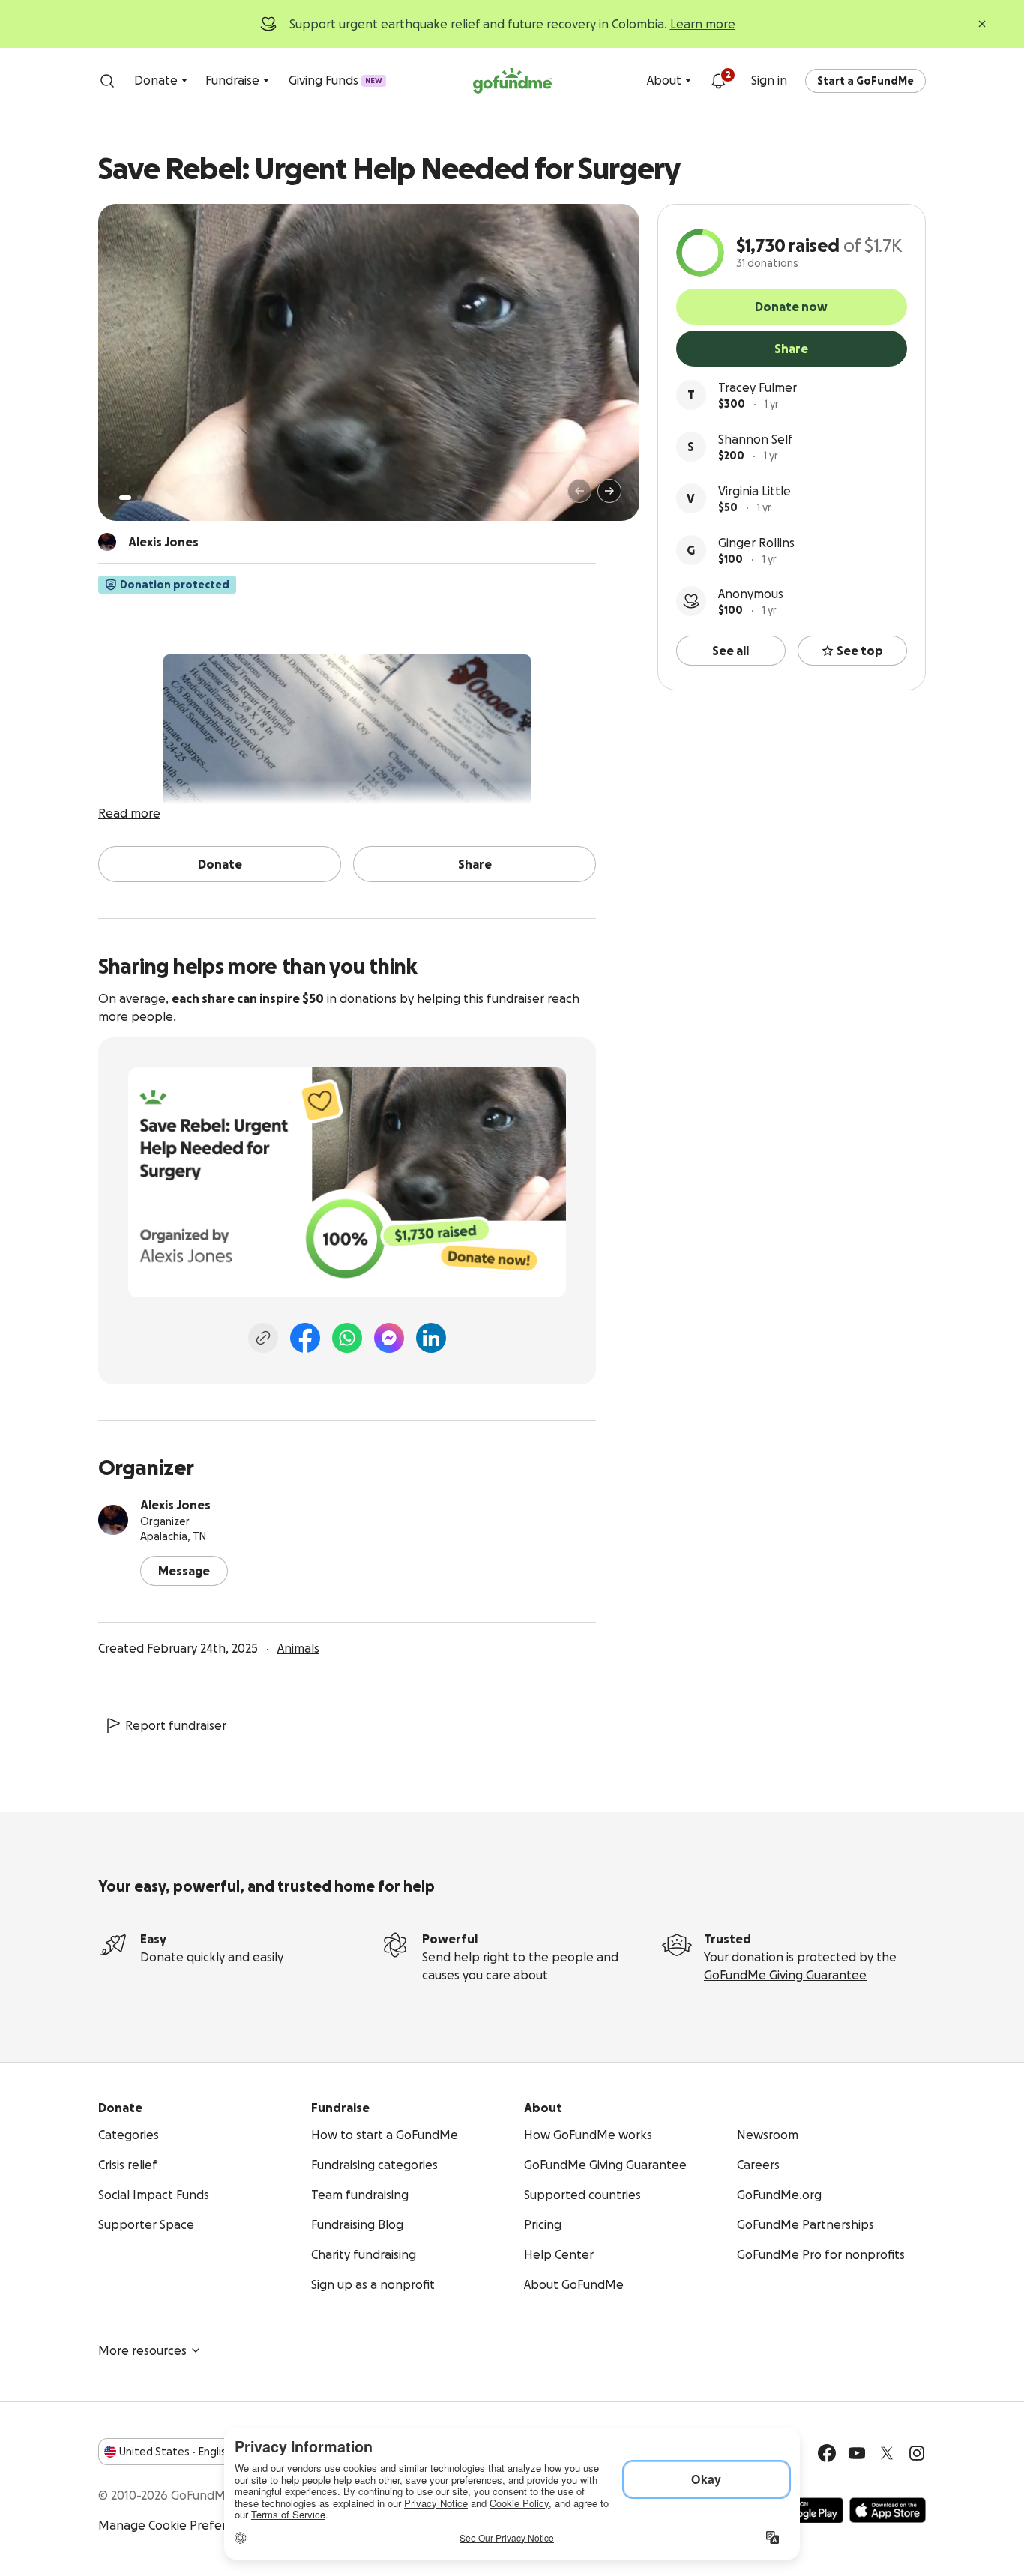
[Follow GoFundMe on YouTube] (857, 2453)
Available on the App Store (888, 2510)
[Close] (982, 24)
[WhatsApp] (347, 1338)
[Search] (107, 81)
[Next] (609, 491)
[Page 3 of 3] (150, 498)
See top (860, 651)
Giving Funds (335, 80)
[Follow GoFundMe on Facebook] (827, 2453)
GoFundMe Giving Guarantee (785, 1975)
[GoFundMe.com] (512, 81)
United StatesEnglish (176, 2452)
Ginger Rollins (756, 543)
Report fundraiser (176, 1725)
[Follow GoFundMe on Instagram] (917, 2453)
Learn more (703, 24)
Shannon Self (756, 439)
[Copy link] (263, 1338)
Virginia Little (755, 491)
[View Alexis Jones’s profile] (113, 1520)
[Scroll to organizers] (107, 542)
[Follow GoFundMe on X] (887, 2453)
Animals (298, 1648)
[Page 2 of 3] (139, 498)
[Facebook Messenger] (389, 1338)
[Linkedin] (431, 1338)
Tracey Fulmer (758, 387)
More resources (142, 2350)
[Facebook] (305, 1338)
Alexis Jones (175, 1505)
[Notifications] (718, 81)
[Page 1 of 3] (125, 498)
